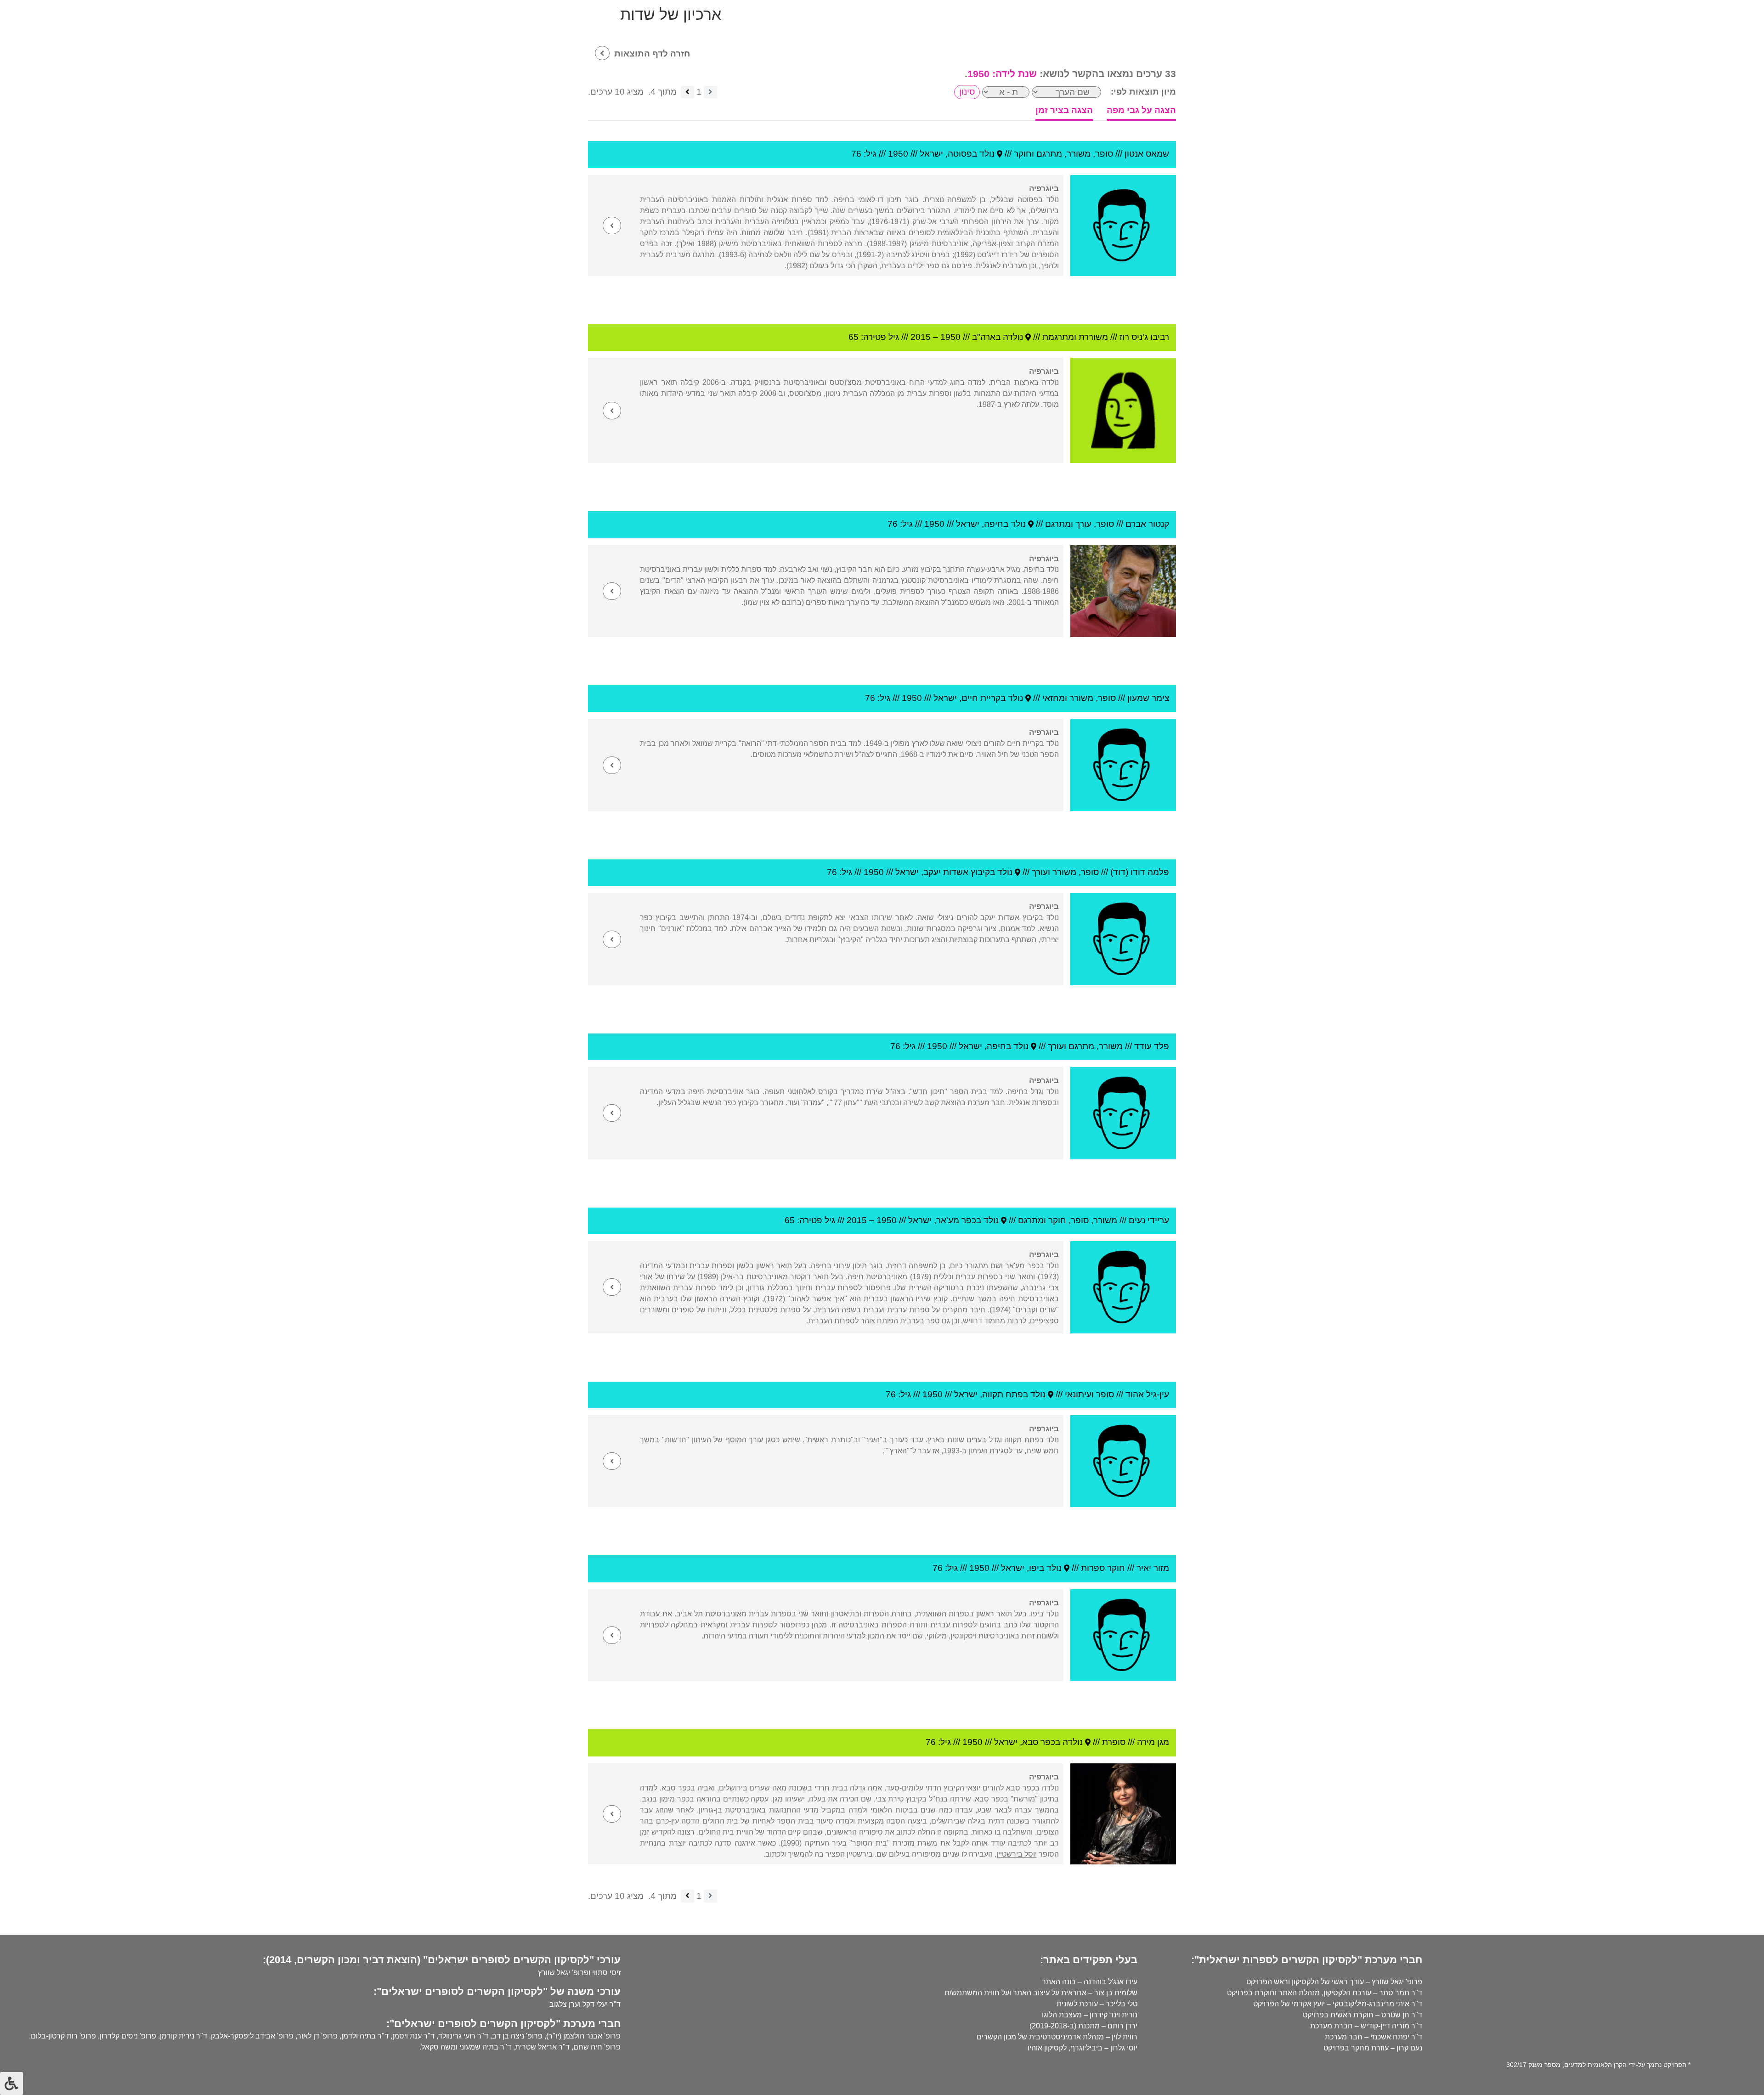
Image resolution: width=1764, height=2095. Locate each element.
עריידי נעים (1149, 1220)
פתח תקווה (1003, 1394)
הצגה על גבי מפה (1141, 110)
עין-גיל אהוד (1147, 1394)
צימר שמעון (1148, 698)
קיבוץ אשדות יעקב (957, 872)
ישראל (931, 154)
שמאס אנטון (1147, 154)
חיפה (994, 524)
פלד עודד (1152, 1046)
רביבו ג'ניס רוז (1144, 337)
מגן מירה (1153, 1742)
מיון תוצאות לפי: (1143, 92)
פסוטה (960, 154)
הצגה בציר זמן (1064, 110)
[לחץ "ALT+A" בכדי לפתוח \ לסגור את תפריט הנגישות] (11, 2084)
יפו (1034, 1568)
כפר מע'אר (956, 1220)
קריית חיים (981, 698)
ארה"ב (984, 337)
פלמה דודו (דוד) (1140, 872)
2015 (921, 337)
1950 (898, 154)
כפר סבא (1039, 1742)
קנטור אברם (1147, 524)
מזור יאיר (1153, 1568)
